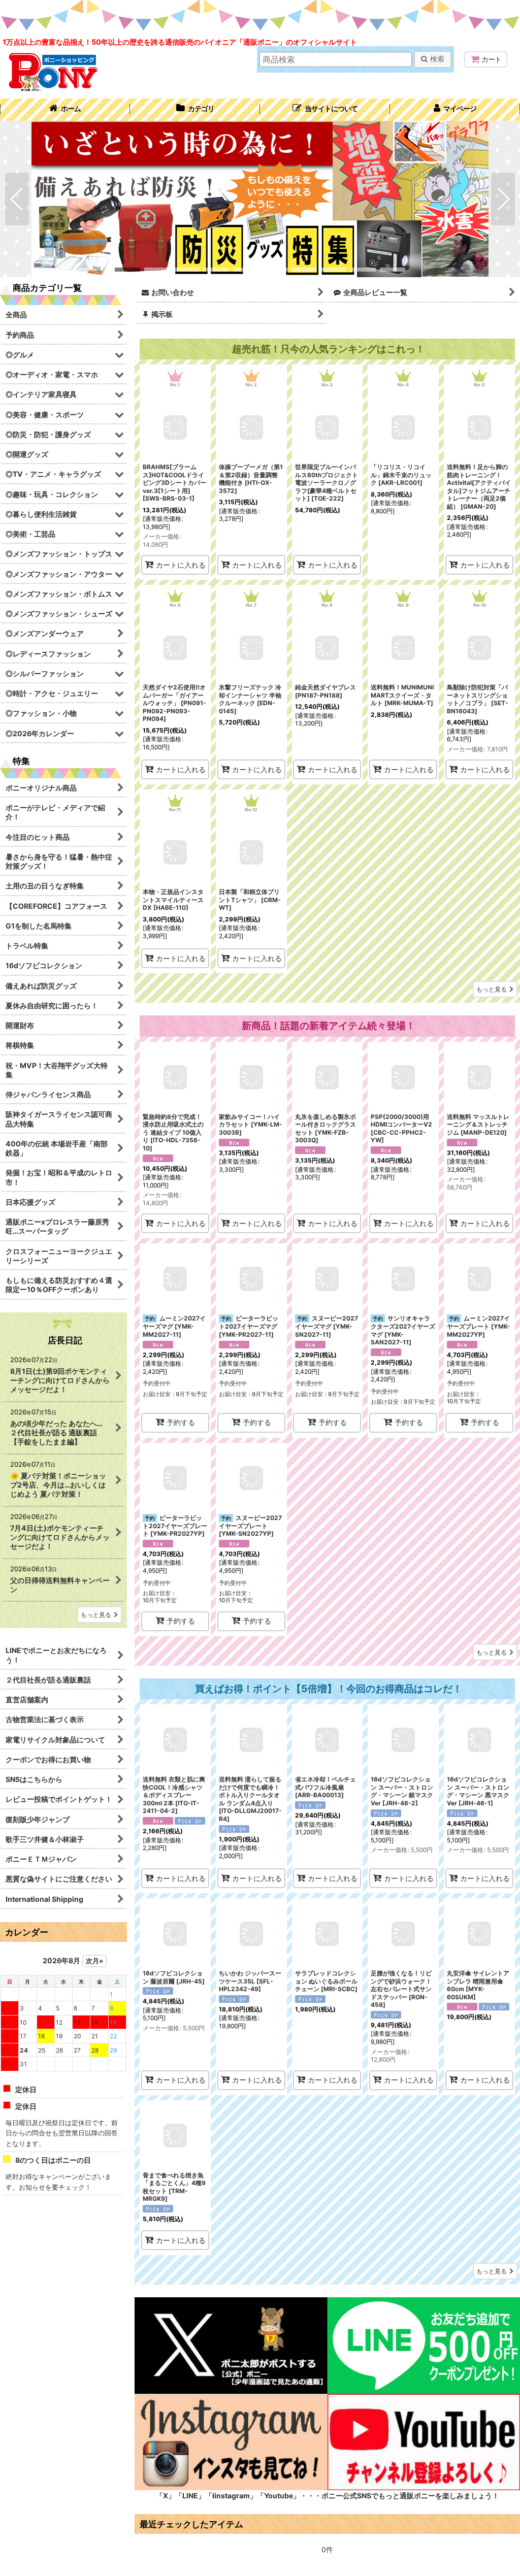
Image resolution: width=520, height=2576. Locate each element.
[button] (325, 110)
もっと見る (492, 989)
